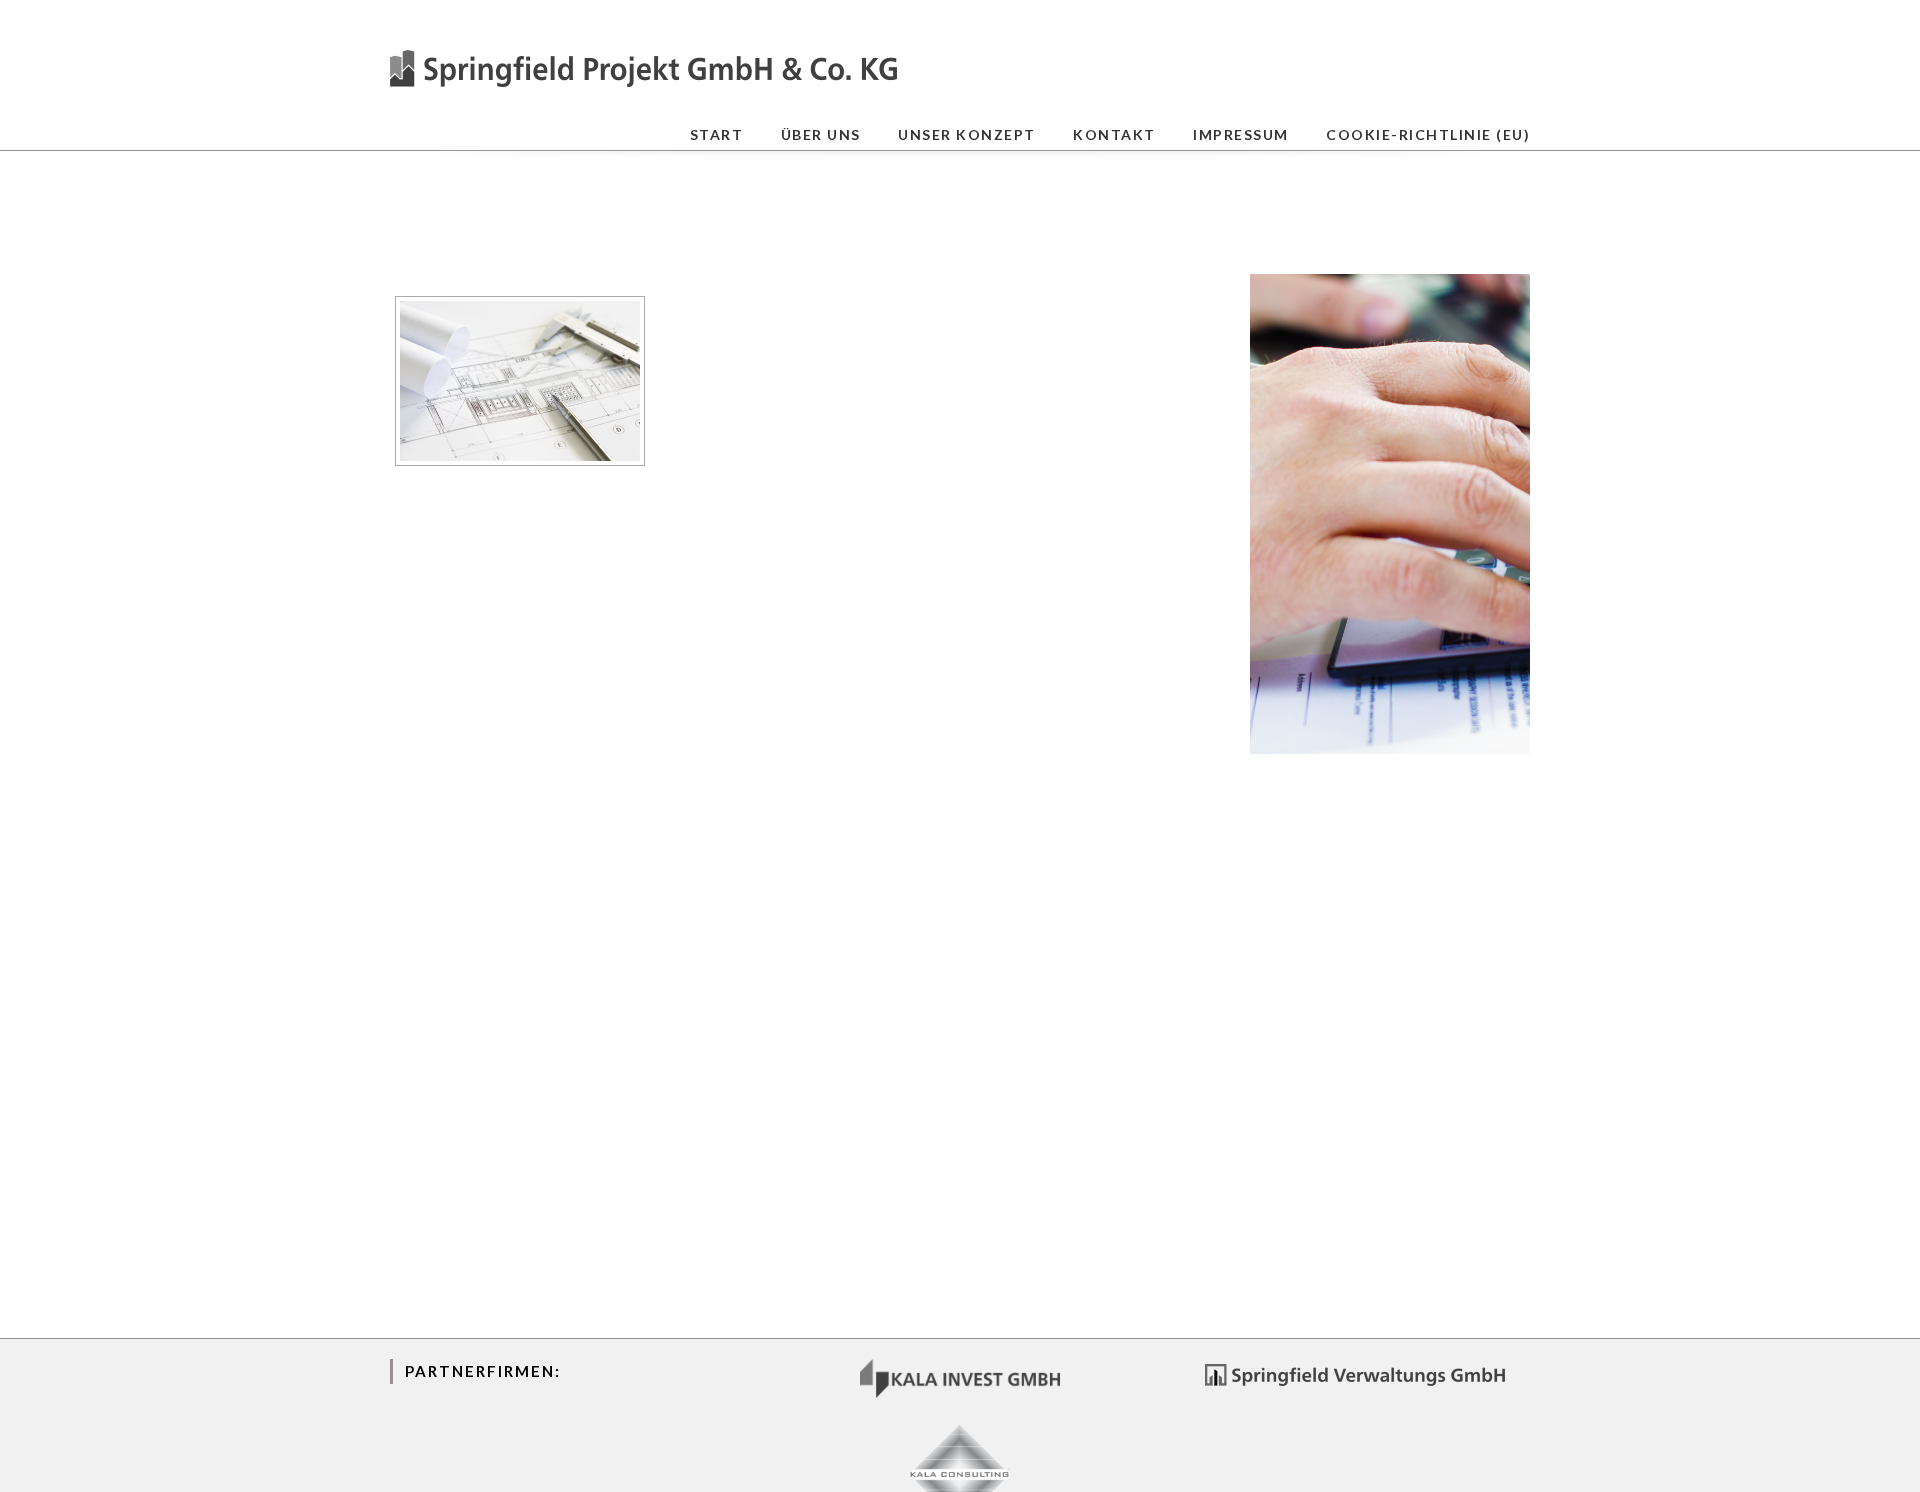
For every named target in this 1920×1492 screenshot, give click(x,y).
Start (717, 134)
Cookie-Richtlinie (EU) (1428, 134)
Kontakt (1114, 134)
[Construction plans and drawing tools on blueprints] (520, 381)
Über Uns (821, 134)
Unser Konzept (967, 134)
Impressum (1241, 134)
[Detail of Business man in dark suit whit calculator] (1390, 514)
